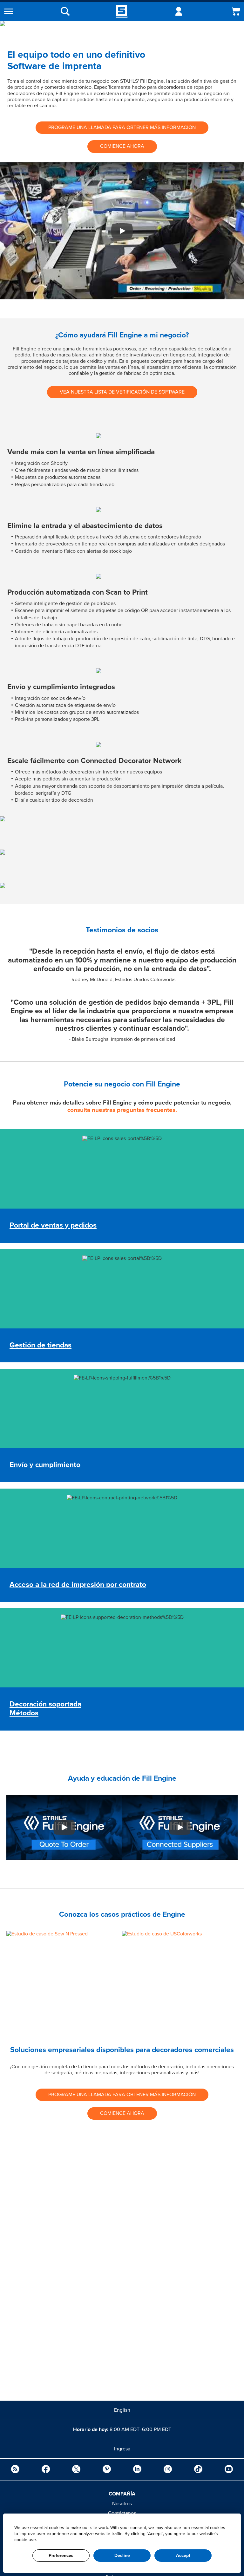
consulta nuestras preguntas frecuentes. (122, 1110)
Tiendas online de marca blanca (48, 1154)
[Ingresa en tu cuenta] (179, 11)
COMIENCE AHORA (122, 146)
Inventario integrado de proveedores (53, 1148)
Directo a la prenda (34, 1521)
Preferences (61, 2556)
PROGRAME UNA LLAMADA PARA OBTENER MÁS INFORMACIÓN (122, 127)
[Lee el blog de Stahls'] (15, 2470)
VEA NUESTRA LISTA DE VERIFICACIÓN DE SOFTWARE (122, 392)
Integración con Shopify (39, 1160)
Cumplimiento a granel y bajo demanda (56, 1287)
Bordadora (24, 1651)
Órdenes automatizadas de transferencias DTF (64, 1269)
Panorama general (30, 1407)
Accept (183, 2556)
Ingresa (122, 2449)
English (122, 2410)
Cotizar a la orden (32, 1142)
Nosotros (122, 2504)
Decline (122, 2556)
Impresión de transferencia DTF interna (56, 1645)
